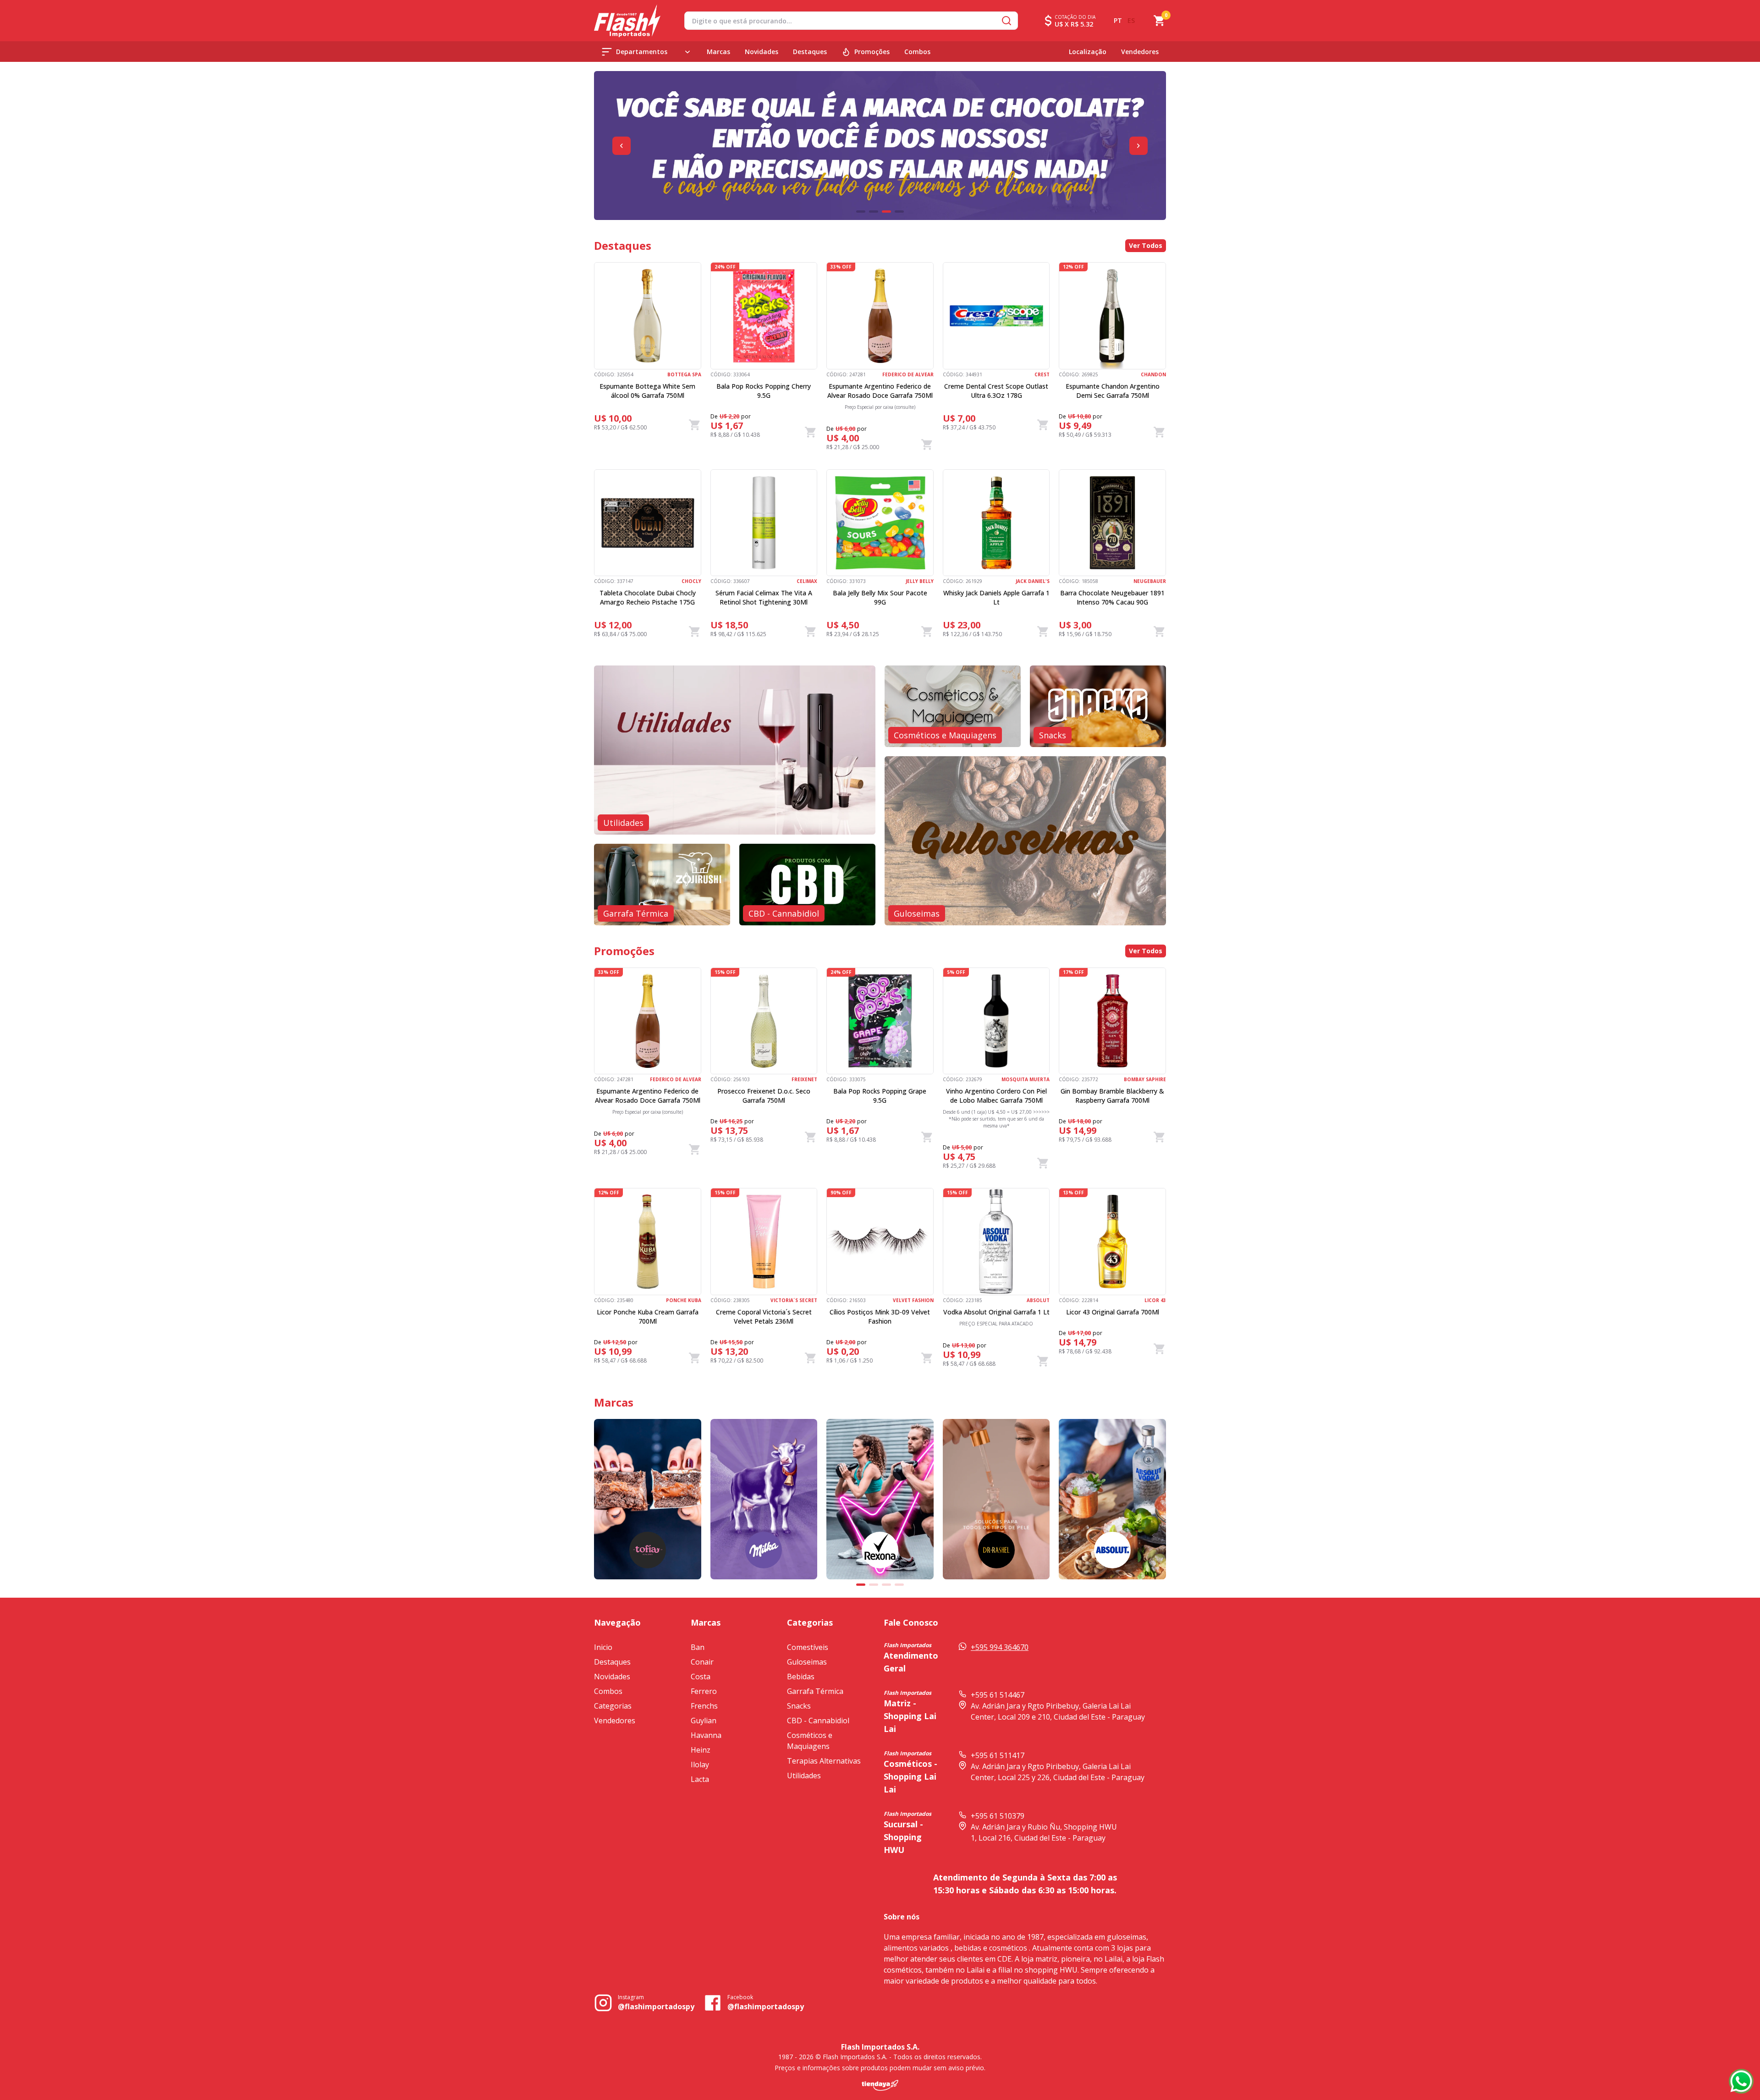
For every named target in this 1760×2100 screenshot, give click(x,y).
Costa (701, 1677)
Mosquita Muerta (1026, 1079)
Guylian (704, 1721)
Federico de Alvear (908, 374)
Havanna (706, 1735)
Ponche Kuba (684, 1300)
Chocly (691, 581)
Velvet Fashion (913, 1300)
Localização (1088, 52)
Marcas (718, 52)
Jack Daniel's (1033, 581)
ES (1131, 20)
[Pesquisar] (1006, 21)
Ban (698, 1647)
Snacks (799, 1706)
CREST (1042, 374)
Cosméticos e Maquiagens (810, 1741)
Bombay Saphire (1145, 1079)
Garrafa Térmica (815, 1691)
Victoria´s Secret (794, 1300)
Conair (702, 1662)
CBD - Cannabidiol (818, 1721)
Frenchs (704, 1706)
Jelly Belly (920, 581)
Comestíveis (808, 1647)
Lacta (700, 1779)
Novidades (762, 52)
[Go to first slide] (1138, 146)
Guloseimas (807, 1662)
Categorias (613, 1706)
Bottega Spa (684, 374)
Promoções (872, 52)
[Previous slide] (621, 146)
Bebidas (801, 1677)
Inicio (603, 1647)
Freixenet (804, 1079)
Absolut (1038, 1300)
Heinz (701, 1750)
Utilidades (804, 1776)
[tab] (861, 212)
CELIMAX (807, 581)
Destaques (810, 52)
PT (1118, 20)
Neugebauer (1150, 581)
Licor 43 (1155, 1300)
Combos (917, 52)
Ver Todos (1146, 245)
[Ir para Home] (627, 21)
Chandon (1153, 374)
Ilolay (700, 1765)
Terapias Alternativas (824, 1761)
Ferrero (704, 1691)
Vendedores (1140, 52)
